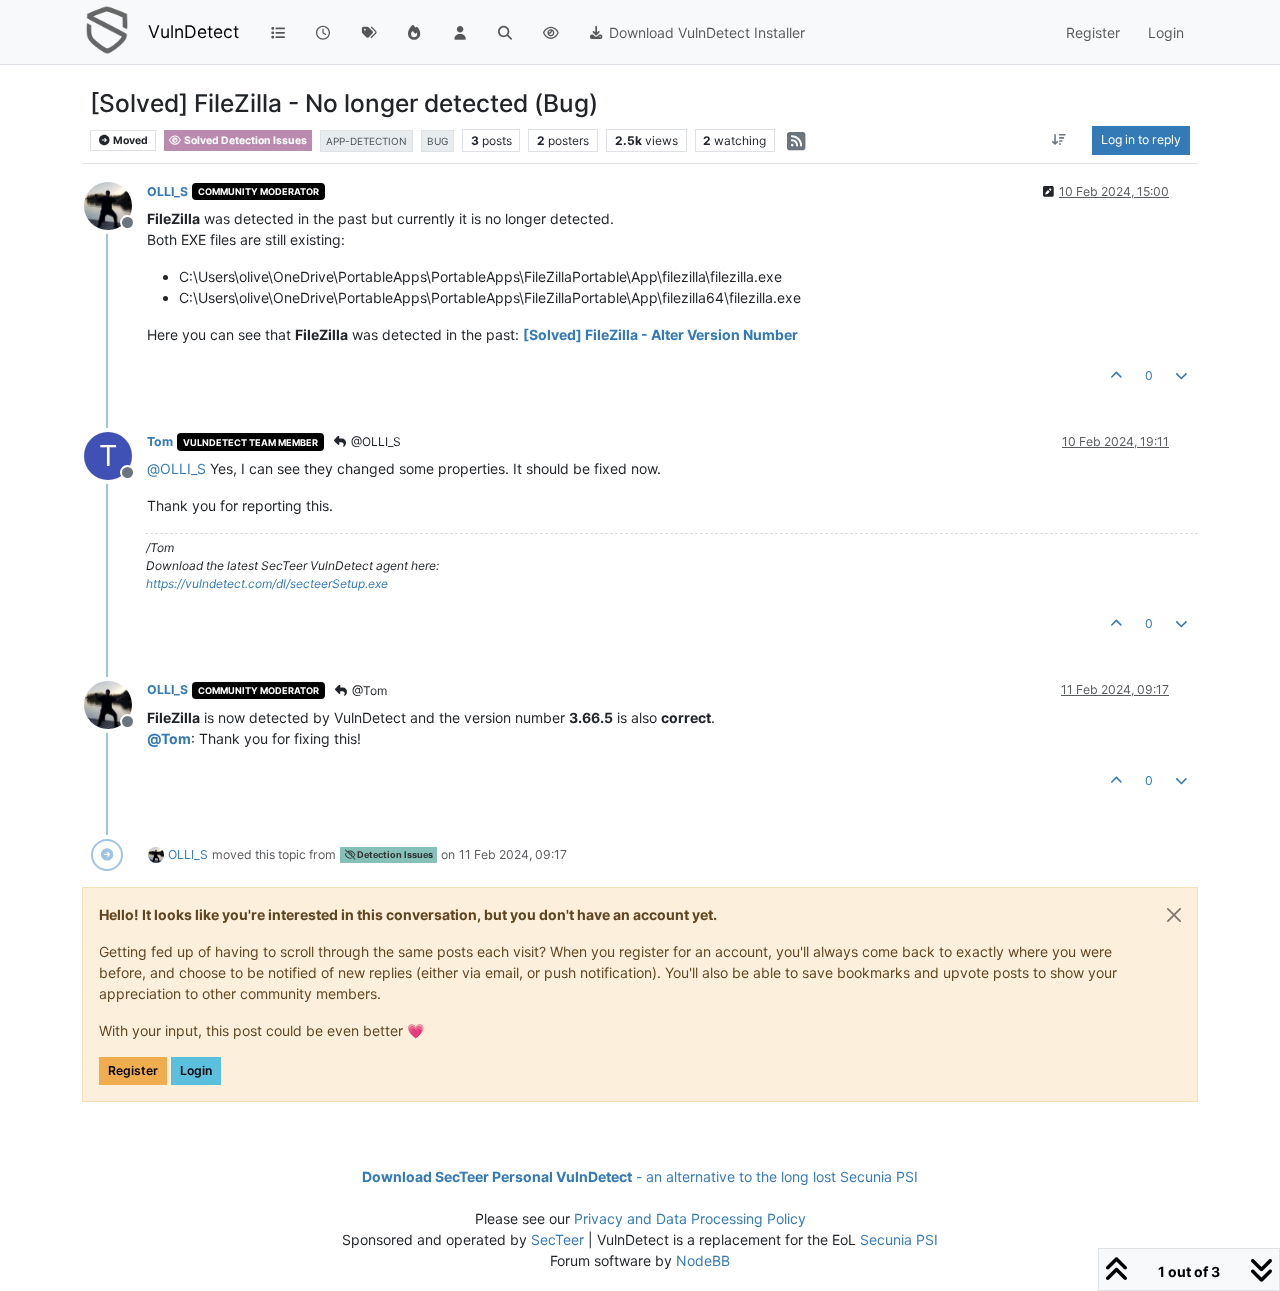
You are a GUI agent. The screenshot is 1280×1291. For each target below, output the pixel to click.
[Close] (1174, 915)
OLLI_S (167, 191)
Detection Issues (394, 854)
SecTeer (557, 1239)
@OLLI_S (374, 441)
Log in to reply (1141, 139)
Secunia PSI (899, 1239)
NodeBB (703, 1260)
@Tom (368, 690)
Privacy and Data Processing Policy (690, 1218)
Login (196, 1070)
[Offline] (115, 204)
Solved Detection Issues (244, 140)
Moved (129, 140)
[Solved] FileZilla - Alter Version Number (660, 334)
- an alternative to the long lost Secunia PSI (640, 1176)
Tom (160, 441)
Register (133, 1070)
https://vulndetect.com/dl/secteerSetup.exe (267, 583)
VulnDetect (193, 31)
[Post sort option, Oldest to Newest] (1059, 140)
